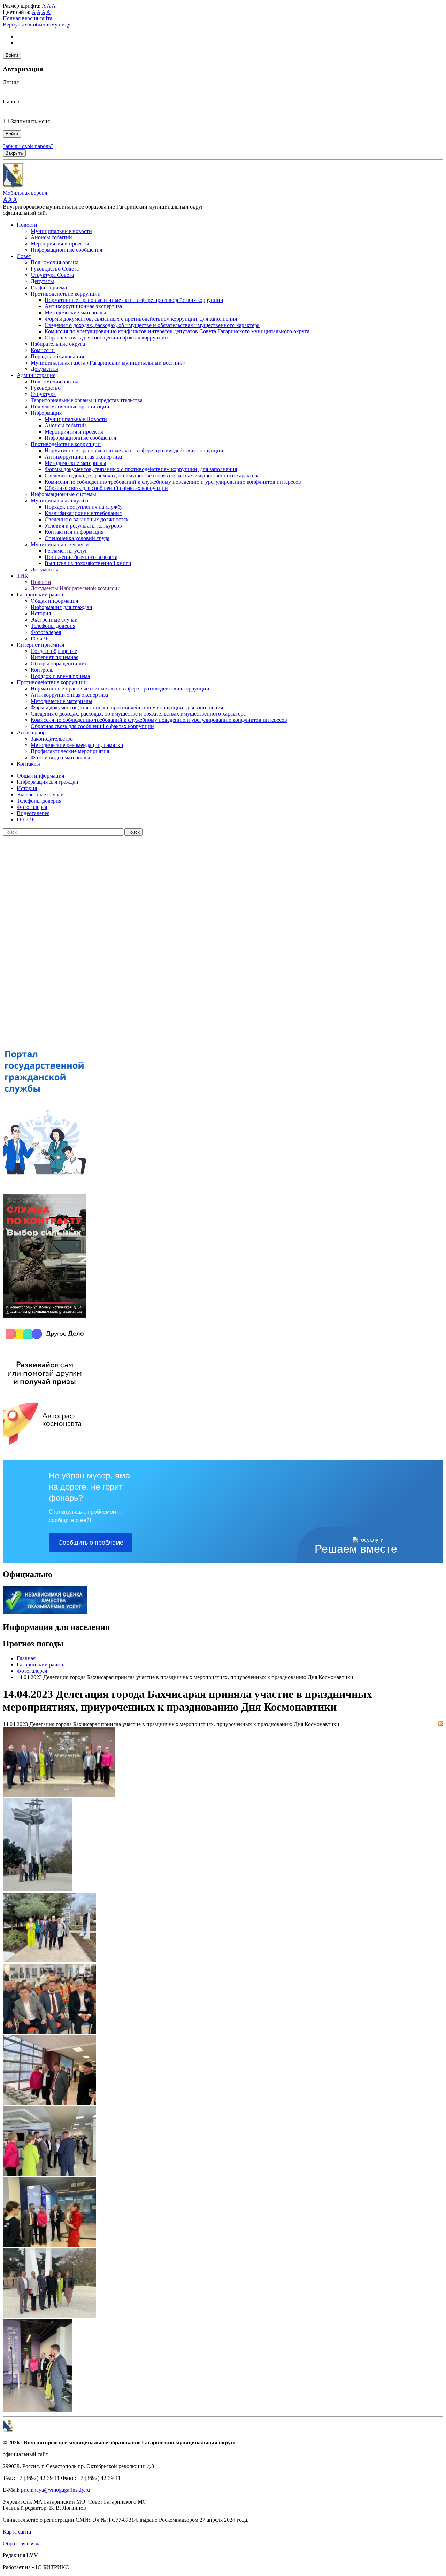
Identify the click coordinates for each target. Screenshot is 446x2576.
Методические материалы (75, 313)
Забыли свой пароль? (28, 146)
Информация (46, 413)
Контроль (42, 670)
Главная (26, 1658)
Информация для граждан (61, 607)
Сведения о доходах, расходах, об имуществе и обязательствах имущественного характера (152, 325)
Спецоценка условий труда (77, 538)
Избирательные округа (58, 344)
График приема (49, 287)
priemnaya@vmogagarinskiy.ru (55, 2490)
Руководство (46, 388)
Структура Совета (52, 275)
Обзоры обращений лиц (59, 663)
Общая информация (54, 601)
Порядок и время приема (60, 676)
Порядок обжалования (57, 356)
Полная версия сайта (28, 18)
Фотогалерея (46, 632)
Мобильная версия (25, 193)
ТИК (22, 576)
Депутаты (42, 281)
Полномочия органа (55, 262)
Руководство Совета (55, 269)
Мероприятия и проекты (60, 244)
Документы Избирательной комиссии (76, 588)
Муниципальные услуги (60, 544)
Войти (12, 55)
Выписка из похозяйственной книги (88, 563)
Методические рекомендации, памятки (77, 745)
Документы (44, 369)
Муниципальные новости (61, 231)
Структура (43, 394)
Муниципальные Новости (76, 419)
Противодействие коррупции (66, 294)
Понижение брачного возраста (81, 557)
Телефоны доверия (53, 626)
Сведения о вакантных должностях (87, 519)
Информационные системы (63, 494)
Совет (24, 256)
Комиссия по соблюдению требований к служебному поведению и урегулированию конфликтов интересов (173, 482)
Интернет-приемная (55, 657)
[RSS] (441, 1724)
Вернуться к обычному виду (37, 25)
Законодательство (52, 739)
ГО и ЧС (41, 638)
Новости (27, 225)
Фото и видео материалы (60, 758)
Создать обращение (54, 651)
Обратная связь (21, 2543)
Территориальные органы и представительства (87, 400)
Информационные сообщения (66, 250)
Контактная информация (74, 532)
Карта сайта (17, 2532)
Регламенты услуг (66, 551)
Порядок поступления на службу (84, 507)
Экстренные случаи (54, 620)
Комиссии (43, 350)
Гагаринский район (40, 595)
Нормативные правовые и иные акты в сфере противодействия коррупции (134, 300)
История (41, 613)
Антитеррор (31, 732)
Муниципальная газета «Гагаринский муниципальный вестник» (108, 363)
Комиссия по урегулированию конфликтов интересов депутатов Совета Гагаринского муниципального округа (177, 331)
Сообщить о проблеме (91, 1543)
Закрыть (14, 153)
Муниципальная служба (59, 501)
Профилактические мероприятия (70, 751)
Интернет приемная (40, 645)
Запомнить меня (30, 121)
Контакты (28, 764)
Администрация (36, 375)
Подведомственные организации (70, 407)
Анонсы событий (51, 237)
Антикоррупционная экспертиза (83, 306)
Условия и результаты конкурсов (83, 526)
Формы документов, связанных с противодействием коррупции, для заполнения (141, 319)
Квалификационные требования (83, 513)
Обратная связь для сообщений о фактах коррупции (106, 338)
